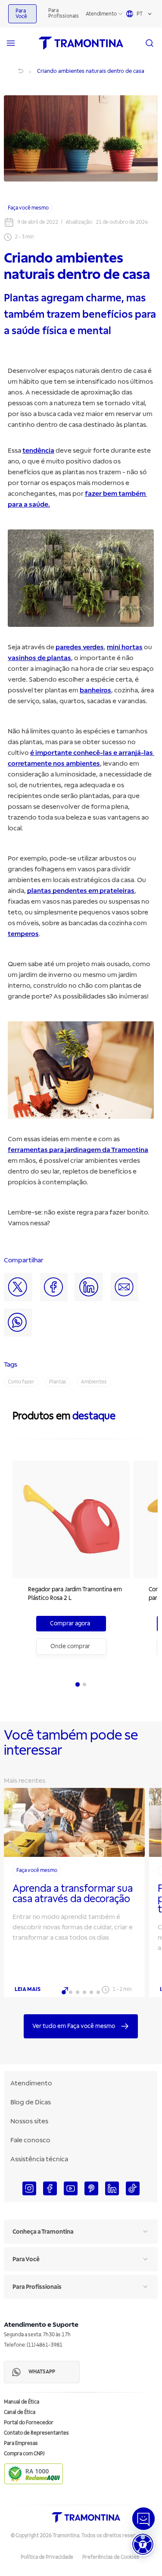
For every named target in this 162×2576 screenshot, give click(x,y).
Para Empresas (21, 2443)
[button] (143, 2544)
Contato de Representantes (36, 2433)
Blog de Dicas (31, 2102)
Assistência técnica (39, 2159)
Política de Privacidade (47, 2557)
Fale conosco (30, 2140)
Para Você (21, 14)
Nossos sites (29, 2121)
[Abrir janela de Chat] (143, 2519)
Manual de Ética (22, 2402)
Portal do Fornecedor (29, 2423)
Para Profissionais (64, 13)
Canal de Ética (20, 2412)
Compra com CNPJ (24, 2454)
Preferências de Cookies (111, 2557)
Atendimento (101, 14)
